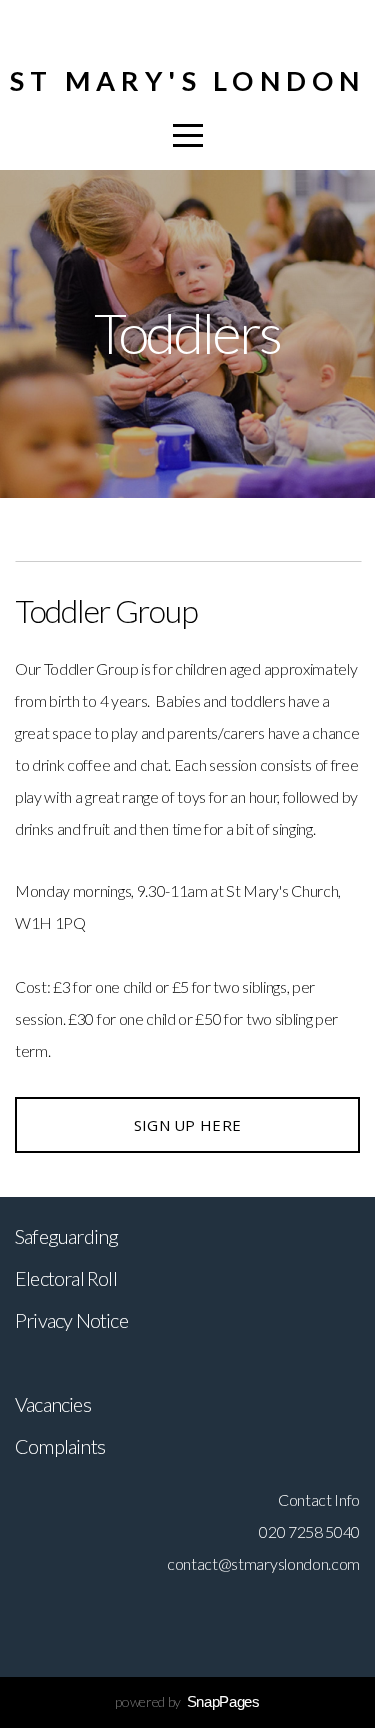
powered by (187, 1701)
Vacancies (53, 1404)
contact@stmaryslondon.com (263, 1563)
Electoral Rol (64, 1278)
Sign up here (188, 1125)
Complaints (60, 1446)
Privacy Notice (71, 1320)
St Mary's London (187, 80)
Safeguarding (66, 1236)
